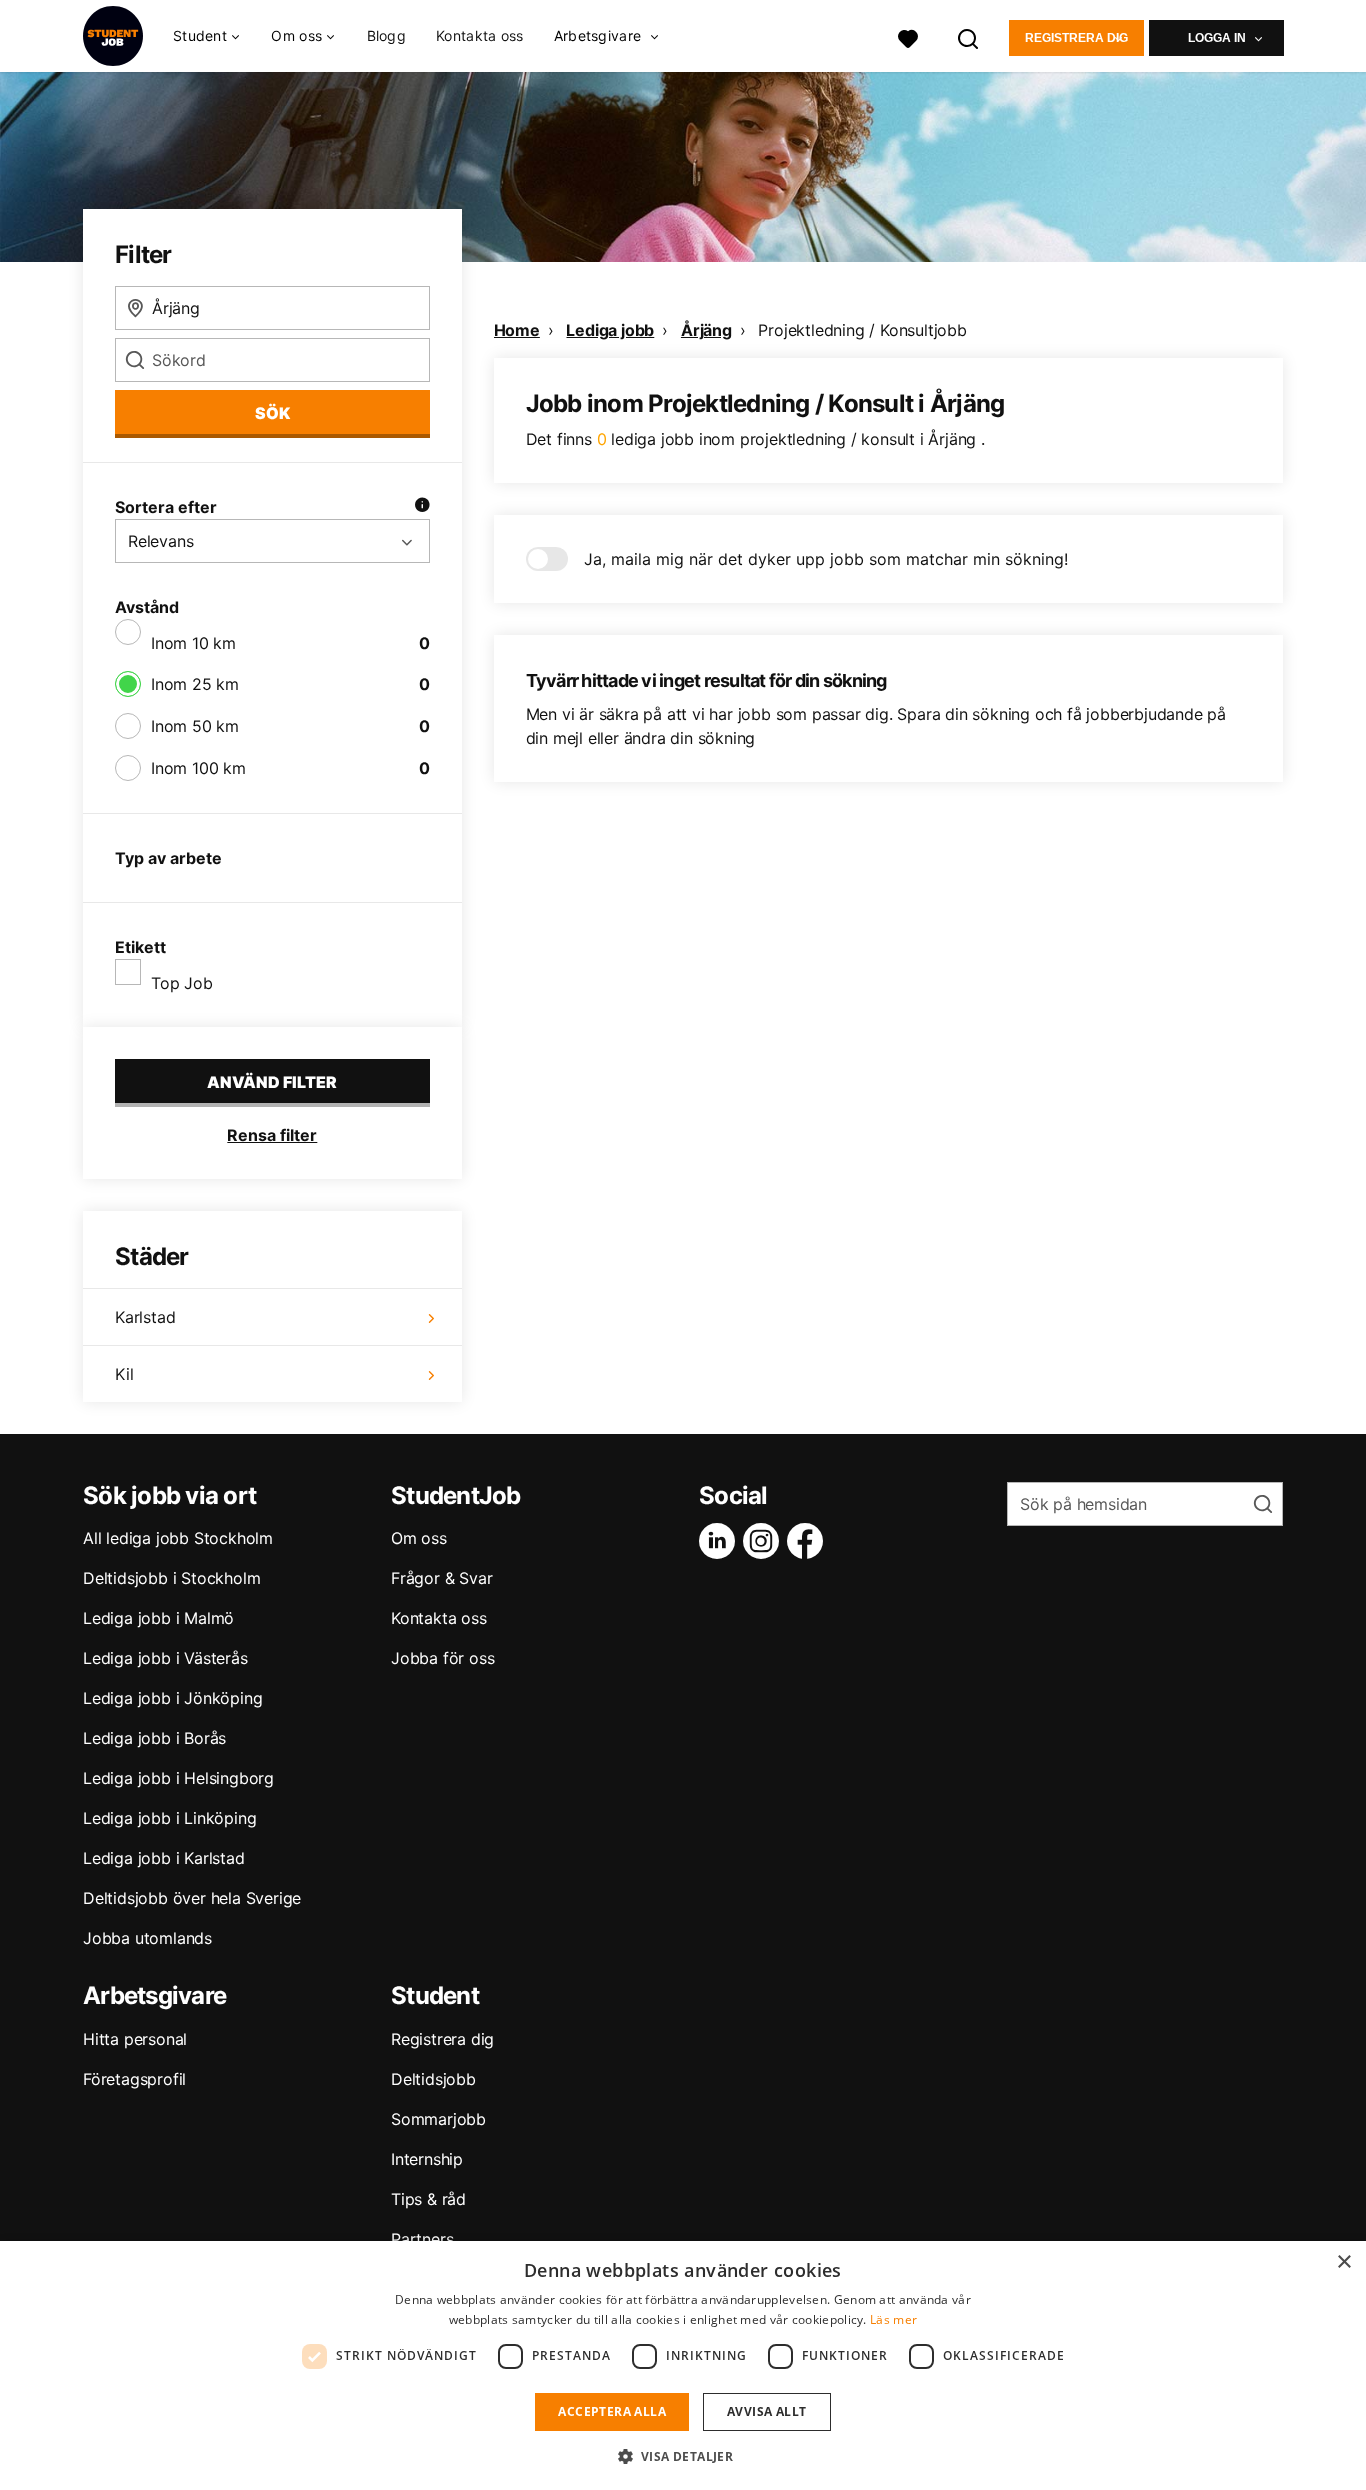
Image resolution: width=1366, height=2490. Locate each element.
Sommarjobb (438, 2119)
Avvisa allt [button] (766, 2411)
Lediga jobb (610, 330)
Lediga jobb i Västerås (165, 1658)
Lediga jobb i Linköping (169, 1818)
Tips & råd (428, 2199)
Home (517, 330)
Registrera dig (1076, 38)
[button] (683, 2456)
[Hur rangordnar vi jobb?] (422, 507)
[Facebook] (809, 1541)
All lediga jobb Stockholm (178, 1538)
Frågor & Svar (441, 1578)
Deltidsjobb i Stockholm (171, 1578)
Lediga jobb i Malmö (158, 1618)
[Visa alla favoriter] (908, 36)
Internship (427, 2159)
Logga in (1217, 38)
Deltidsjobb (433, 2079)
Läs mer (893, 2319)
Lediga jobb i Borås (154, 1738)
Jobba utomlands (147, 1938)
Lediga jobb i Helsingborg (178, 1778)
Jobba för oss (442, 1658)
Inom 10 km (193, 643)
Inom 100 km (198, 768)
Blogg (387, 35)
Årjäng (706, 330)
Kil (124, 1374)
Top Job (182, 983)
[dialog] (683, 2365)
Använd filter (272, 1082)
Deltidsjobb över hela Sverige (192, 1898)
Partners (422, 2239)
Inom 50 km (195, 726)
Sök (272, 413)
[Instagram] (765, 1541)
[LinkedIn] (721, 1541)
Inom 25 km (195, 684)
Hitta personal (135, 2039)
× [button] (1343, 2262)
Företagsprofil (134, 2079)
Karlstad (145, 1317)
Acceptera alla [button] (612, 2411)
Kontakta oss (480, 35)
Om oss (419, 1538)
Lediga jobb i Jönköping (172, 1698)
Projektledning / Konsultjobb (862, 330)
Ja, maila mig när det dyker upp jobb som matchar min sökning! (826, 559)
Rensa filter (272, 1135)
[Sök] (969, 36)
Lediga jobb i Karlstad (164, 1858)
